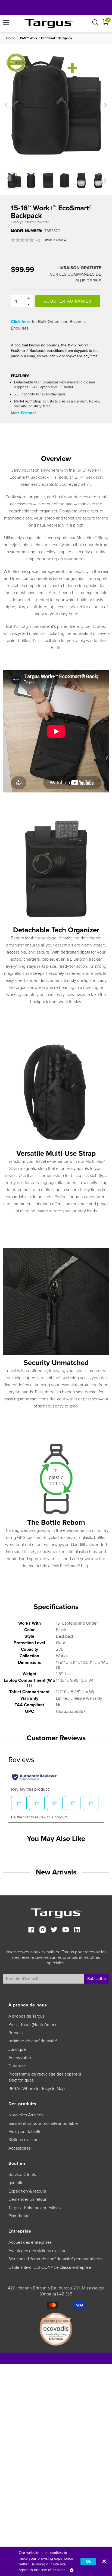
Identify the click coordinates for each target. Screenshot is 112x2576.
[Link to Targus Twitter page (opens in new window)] (54, 1930)
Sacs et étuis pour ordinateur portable (43, 2123)
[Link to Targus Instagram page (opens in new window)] (43, 1930)
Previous (6, 105)
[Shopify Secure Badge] (33, 2305)
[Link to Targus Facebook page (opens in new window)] (31, 1930)
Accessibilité (20, 2058)
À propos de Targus (27, 2016)
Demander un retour (27, 2199)
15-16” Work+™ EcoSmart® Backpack (46, 38)
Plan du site (19, 2216)
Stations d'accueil (24, 2140)
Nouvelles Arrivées (26, 2115)
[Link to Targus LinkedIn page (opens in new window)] (77, 1930)
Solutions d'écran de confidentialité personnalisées (55, 2259)
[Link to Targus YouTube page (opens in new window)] (66, 1930)
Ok (88, 2561)
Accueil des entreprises (30, 2242)
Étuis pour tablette (25, 2132)
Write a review (55, 240)
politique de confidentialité (33, 2041)
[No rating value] (24, 240)
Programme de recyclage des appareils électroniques (45, 2077)
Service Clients (22, 2175)
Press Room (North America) (35, 2025)
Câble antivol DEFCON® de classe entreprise (50, 2267)
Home (11, 38)
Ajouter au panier (68, 301)
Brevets (15, 2033)
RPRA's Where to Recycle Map (37, 2089)
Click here (21, 322)
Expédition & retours (27, 2191)
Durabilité (17, 2066)
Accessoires (20, 2148)
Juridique (17, 2049)
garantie (16, 2183)
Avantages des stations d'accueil (38, 2251)
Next (105, 105)
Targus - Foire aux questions (35, 2208)
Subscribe (97, 1979)
